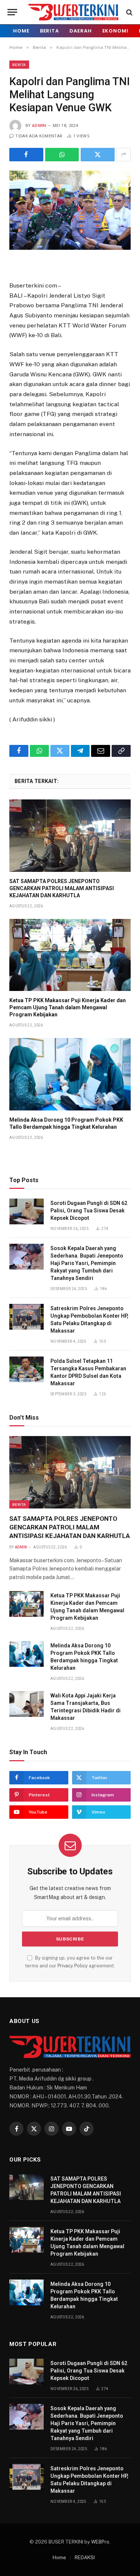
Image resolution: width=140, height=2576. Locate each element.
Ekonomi (115, 31)
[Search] (129, 12)
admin (39, 126)
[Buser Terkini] (73, 12)
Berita (49, 31)
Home (21, 31)
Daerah (80, 31)
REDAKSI (85, 2558)
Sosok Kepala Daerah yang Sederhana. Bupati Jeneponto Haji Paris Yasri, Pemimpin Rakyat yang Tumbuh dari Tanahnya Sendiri (87, 1263)
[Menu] (12, 12)
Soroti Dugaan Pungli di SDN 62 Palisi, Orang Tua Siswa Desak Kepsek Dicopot (89, 1211)
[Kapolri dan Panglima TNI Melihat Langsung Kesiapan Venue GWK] (70, 210)
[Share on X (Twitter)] (98, 155)
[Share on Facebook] (26, 155)
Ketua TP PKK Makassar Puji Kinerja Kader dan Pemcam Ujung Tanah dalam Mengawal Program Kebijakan (68, 1007)
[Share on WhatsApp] (62, 155)
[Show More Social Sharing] (124, 155)
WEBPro (100, 2542)
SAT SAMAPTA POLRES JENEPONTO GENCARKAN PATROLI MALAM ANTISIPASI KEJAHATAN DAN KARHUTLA (62, 888)
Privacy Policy (73, 1966)
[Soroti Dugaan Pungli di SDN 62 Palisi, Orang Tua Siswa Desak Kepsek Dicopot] (27, 1211)
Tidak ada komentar (39, 136)
